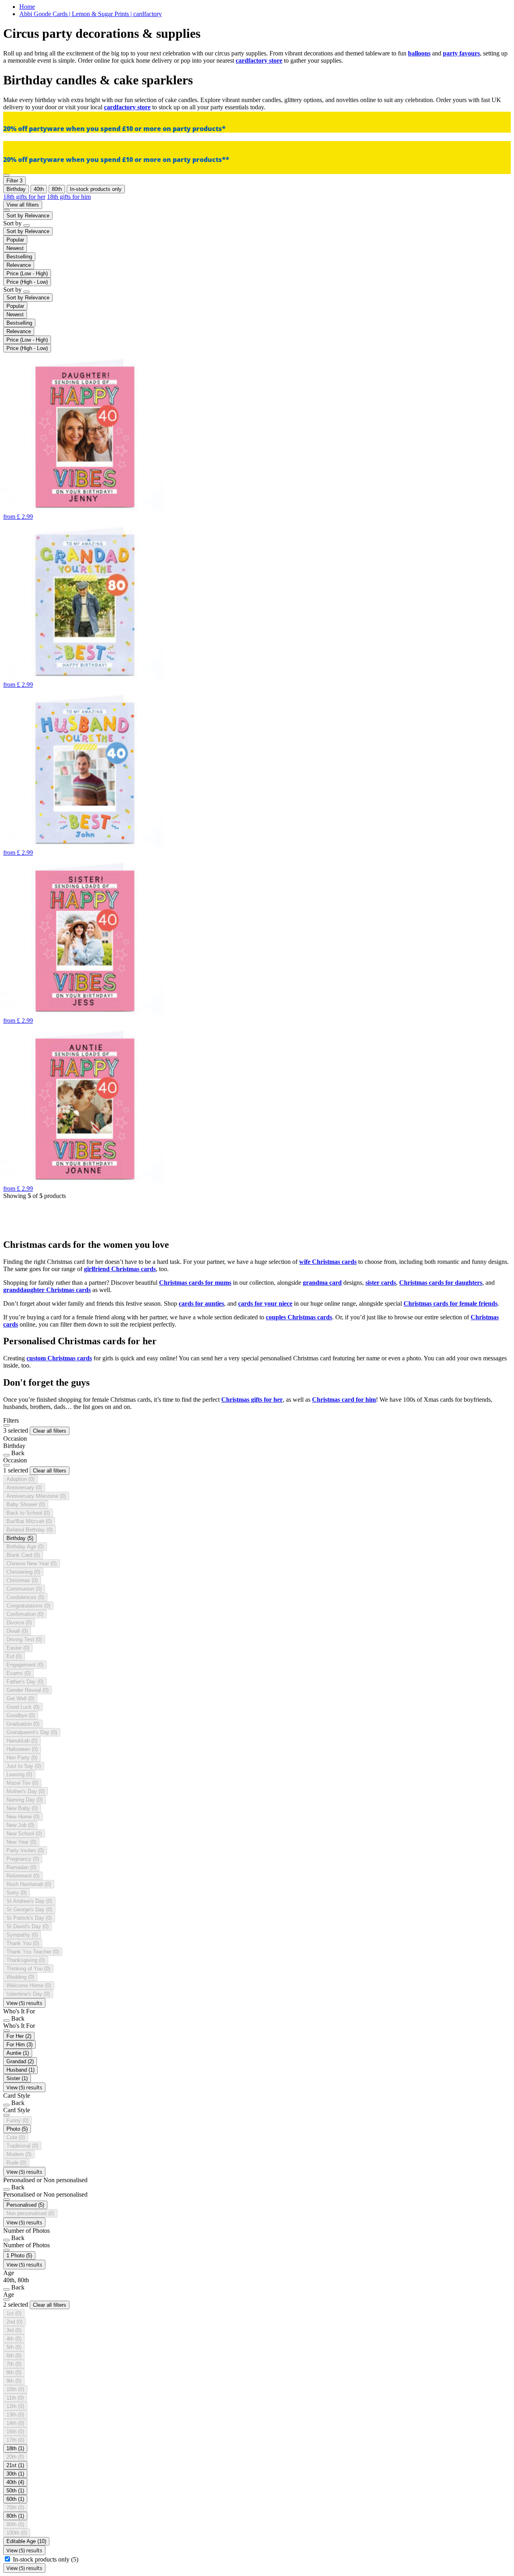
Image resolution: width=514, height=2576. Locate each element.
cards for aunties (201, 1303)
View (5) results (24, 2003)
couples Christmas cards (299, 1317)
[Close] (6, 1425)
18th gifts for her (24, 197)
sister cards (381, 1283)
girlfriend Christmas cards (120, 1269)
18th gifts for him (69, 197)
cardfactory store (259, 60)
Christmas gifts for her (252, 1400)
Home (27, 7)
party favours (461, 53)
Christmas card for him (344, 1400)
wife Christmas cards (328, 1262)
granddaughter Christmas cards (47, 1290)
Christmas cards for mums (195, 1283)
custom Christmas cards (59, 1358)
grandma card (322, 1283)
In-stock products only (46, 2559)
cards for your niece (265, 1303)
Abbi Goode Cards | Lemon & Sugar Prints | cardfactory (91, 14)
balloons (419, 53)
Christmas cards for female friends (451, 1303)
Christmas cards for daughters (441, 1283)
